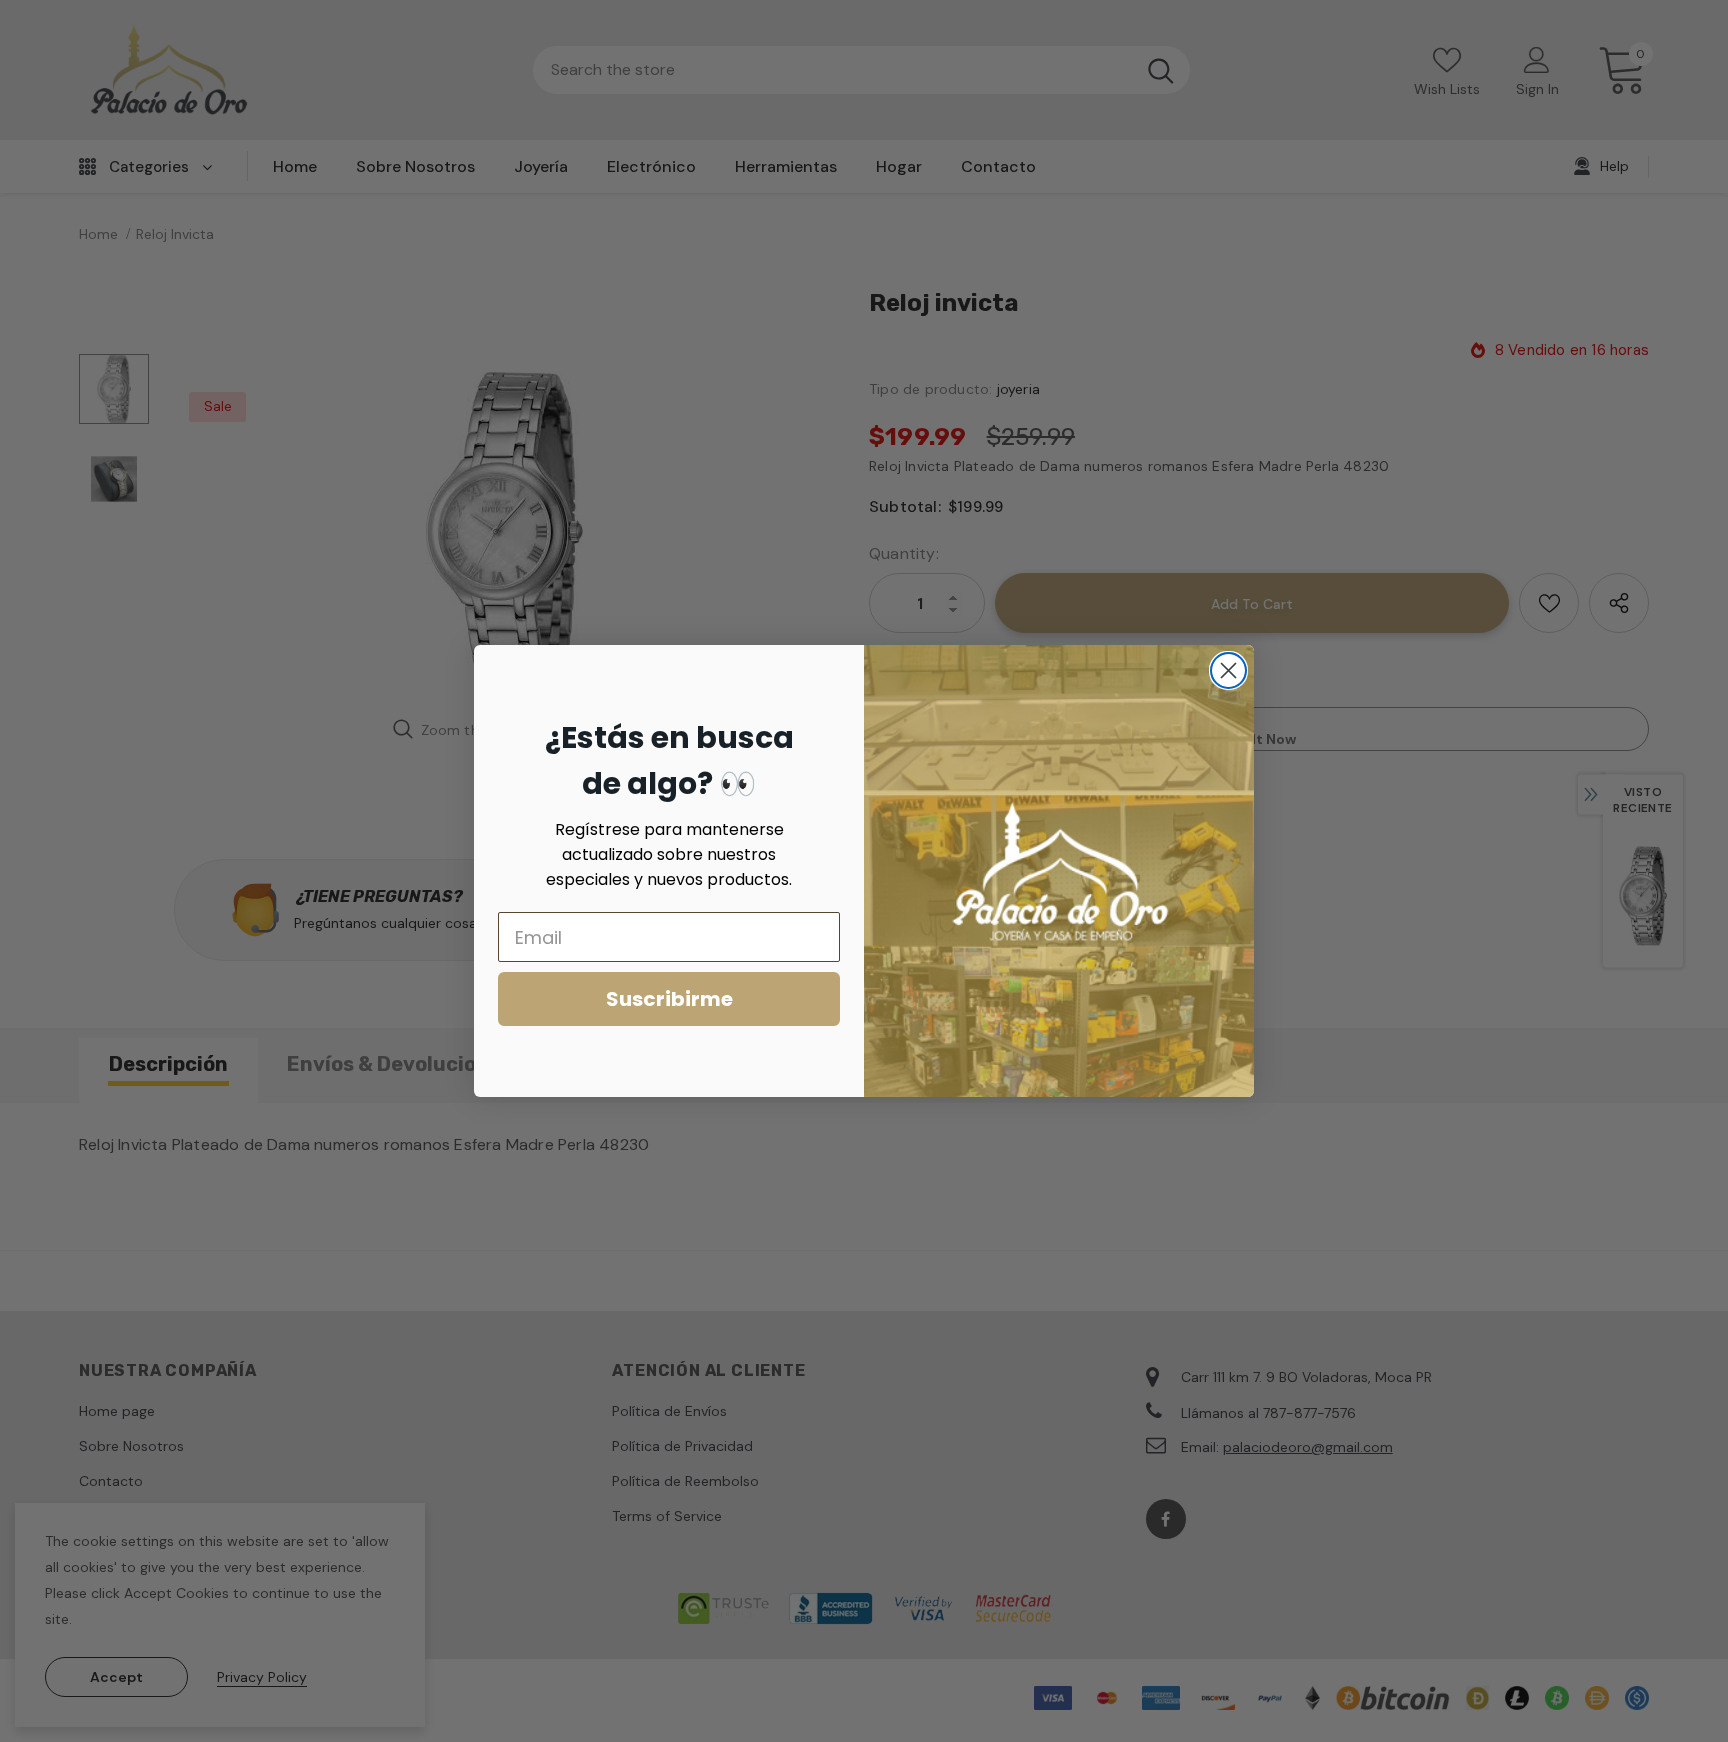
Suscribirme (669, 999)
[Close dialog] (1228, 670)
